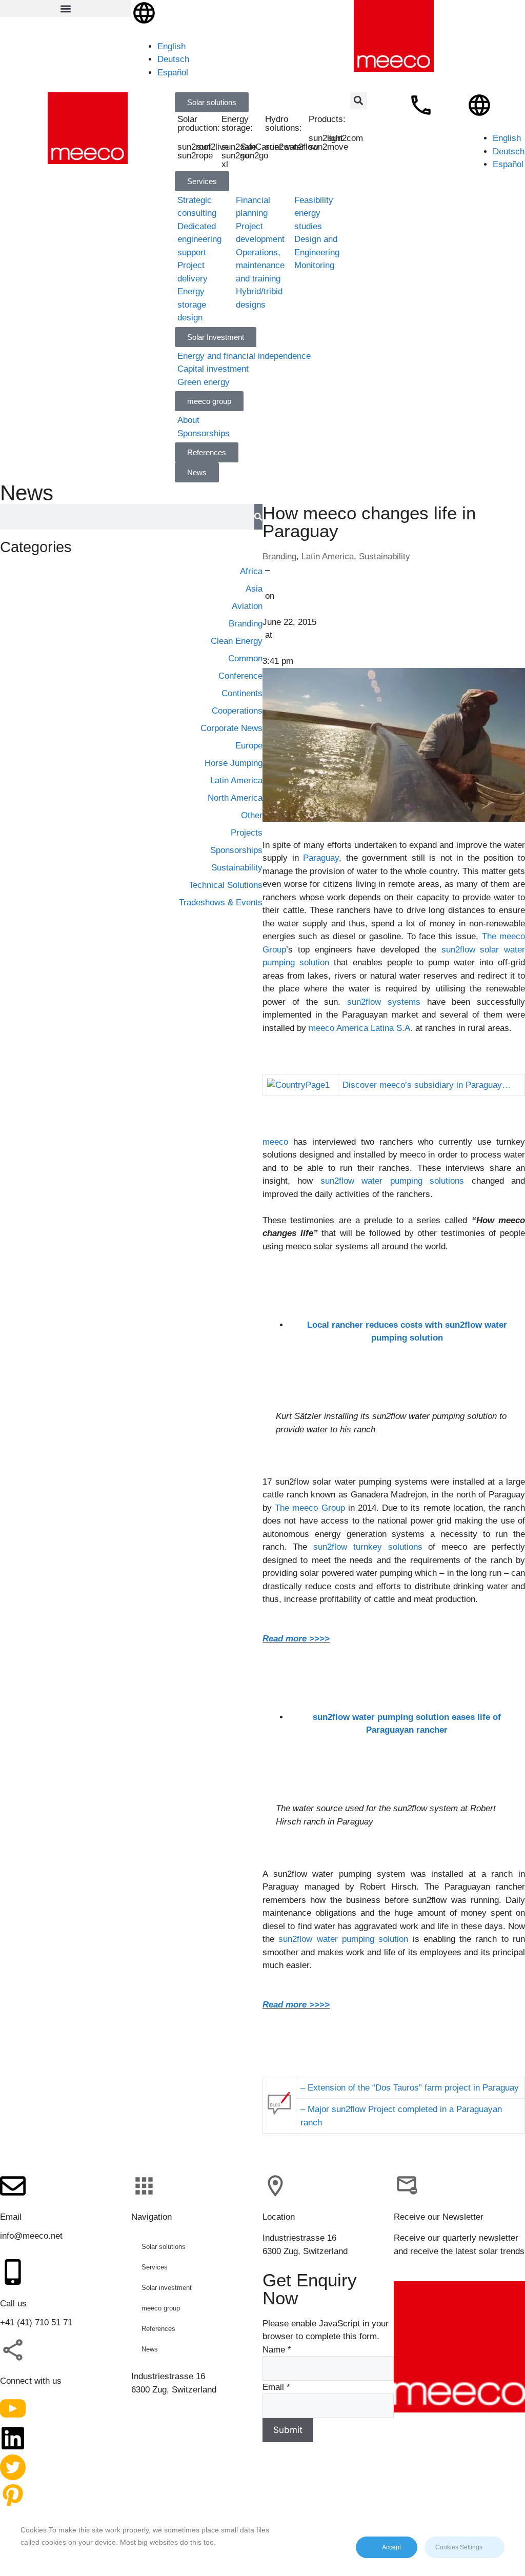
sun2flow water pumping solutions (396, 1181)
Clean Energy (237, 641)
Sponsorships (236, 850)
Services (155, 2267)
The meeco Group (310, 1508)
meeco (275, 1142)
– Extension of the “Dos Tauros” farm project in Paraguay (410, 2088)
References (158, 2329)
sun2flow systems (384, 1002)
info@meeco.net (31, 2236)
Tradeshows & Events (221, 902)
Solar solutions (164, 2247)
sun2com (346, 138)
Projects (247, 833)
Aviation (247, 606)
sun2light (326, 138)
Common (245, 658)
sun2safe (239, 147)
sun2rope (195, 156)
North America (235, 798)
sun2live (213, 147)
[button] (66, 8)
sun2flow (301, 147)
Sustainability (385, 556)
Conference (240, 676)
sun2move (328, 147)
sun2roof (194, 147)
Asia (254, 589)
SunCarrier (261, 147)
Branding (279, 556)
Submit (288, 2430)
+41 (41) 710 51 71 (36, 2323)
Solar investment (167, 2288)
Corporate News (231, 728)
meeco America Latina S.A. (361, 1028)
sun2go (254, 156)
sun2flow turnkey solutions (368, 1547)
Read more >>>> (296, 1639)
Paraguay (321, 858)
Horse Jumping (234, 763)
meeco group (161, 2308)
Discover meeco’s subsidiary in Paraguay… (427, 1085)
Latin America (328, 556)
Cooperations (237, 711)
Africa (251, 571)
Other (252, 815)
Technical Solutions (226, 885)
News (150, 2349)
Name (277, 2350)
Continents (242, 693)
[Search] (258, 517)
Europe (249, 746)
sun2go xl (235, 160)
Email (276, 2387)
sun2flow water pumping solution (343, 1939)
